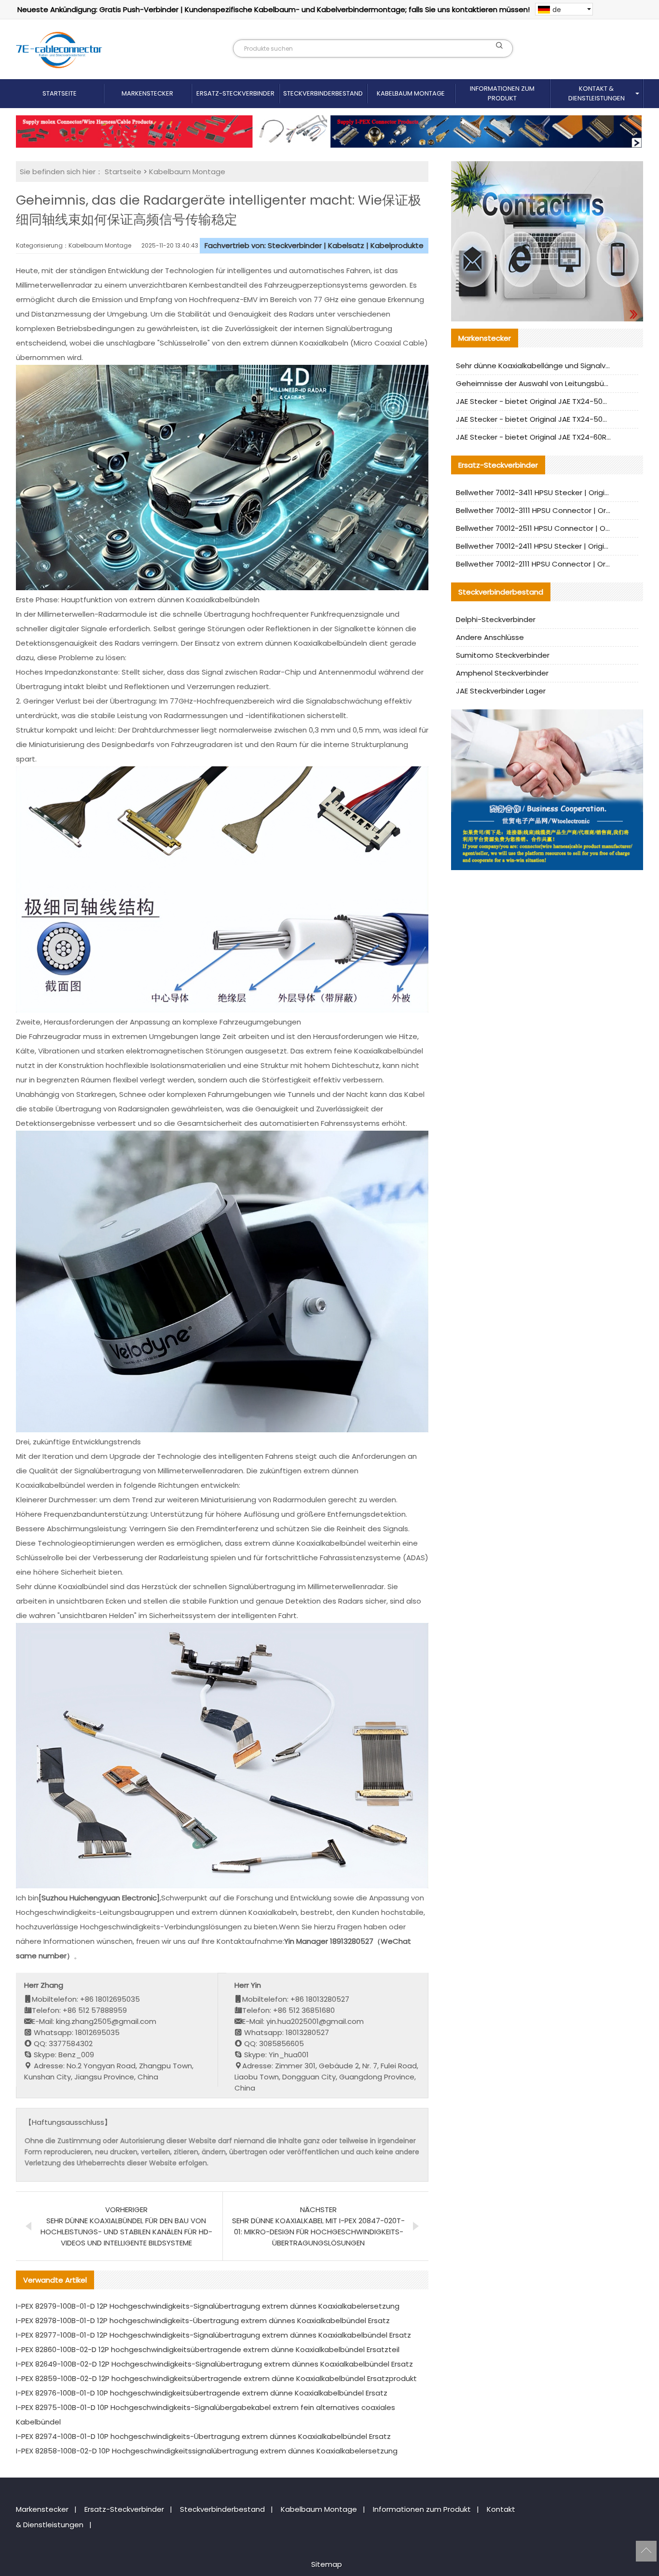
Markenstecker (147, 93)
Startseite (60, 93)
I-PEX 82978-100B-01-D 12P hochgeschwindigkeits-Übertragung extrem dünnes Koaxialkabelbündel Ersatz (203, 2320)
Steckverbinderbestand (323, 93)
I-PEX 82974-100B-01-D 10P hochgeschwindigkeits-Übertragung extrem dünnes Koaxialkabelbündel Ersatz (203, 2436)
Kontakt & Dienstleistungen (597, 93)
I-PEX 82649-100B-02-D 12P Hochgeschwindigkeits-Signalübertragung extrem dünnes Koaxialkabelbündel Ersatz (214, 2364)
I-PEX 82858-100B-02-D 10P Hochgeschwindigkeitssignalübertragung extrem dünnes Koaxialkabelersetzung (207, 2451)
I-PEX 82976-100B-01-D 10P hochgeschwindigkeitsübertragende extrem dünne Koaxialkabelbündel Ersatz (202, 2393)
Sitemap (327, 2564)
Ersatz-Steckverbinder (235, 93)
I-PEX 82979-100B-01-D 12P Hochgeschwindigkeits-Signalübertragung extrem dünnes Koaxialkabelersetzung (208, 2306)
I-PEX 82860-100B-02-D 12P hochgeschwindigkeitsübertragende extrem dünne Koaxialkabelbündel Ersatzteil (208, 2349)
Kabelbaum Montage (411, 93)
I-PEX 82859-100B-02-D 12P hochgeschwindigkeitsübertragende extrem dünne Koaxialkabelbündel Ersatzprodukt (216, 2378)
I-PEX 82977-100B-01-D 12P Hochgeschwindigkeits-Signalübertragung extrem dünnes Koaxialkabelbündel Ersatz (213, 2335)
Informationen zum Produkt (502, 93)
